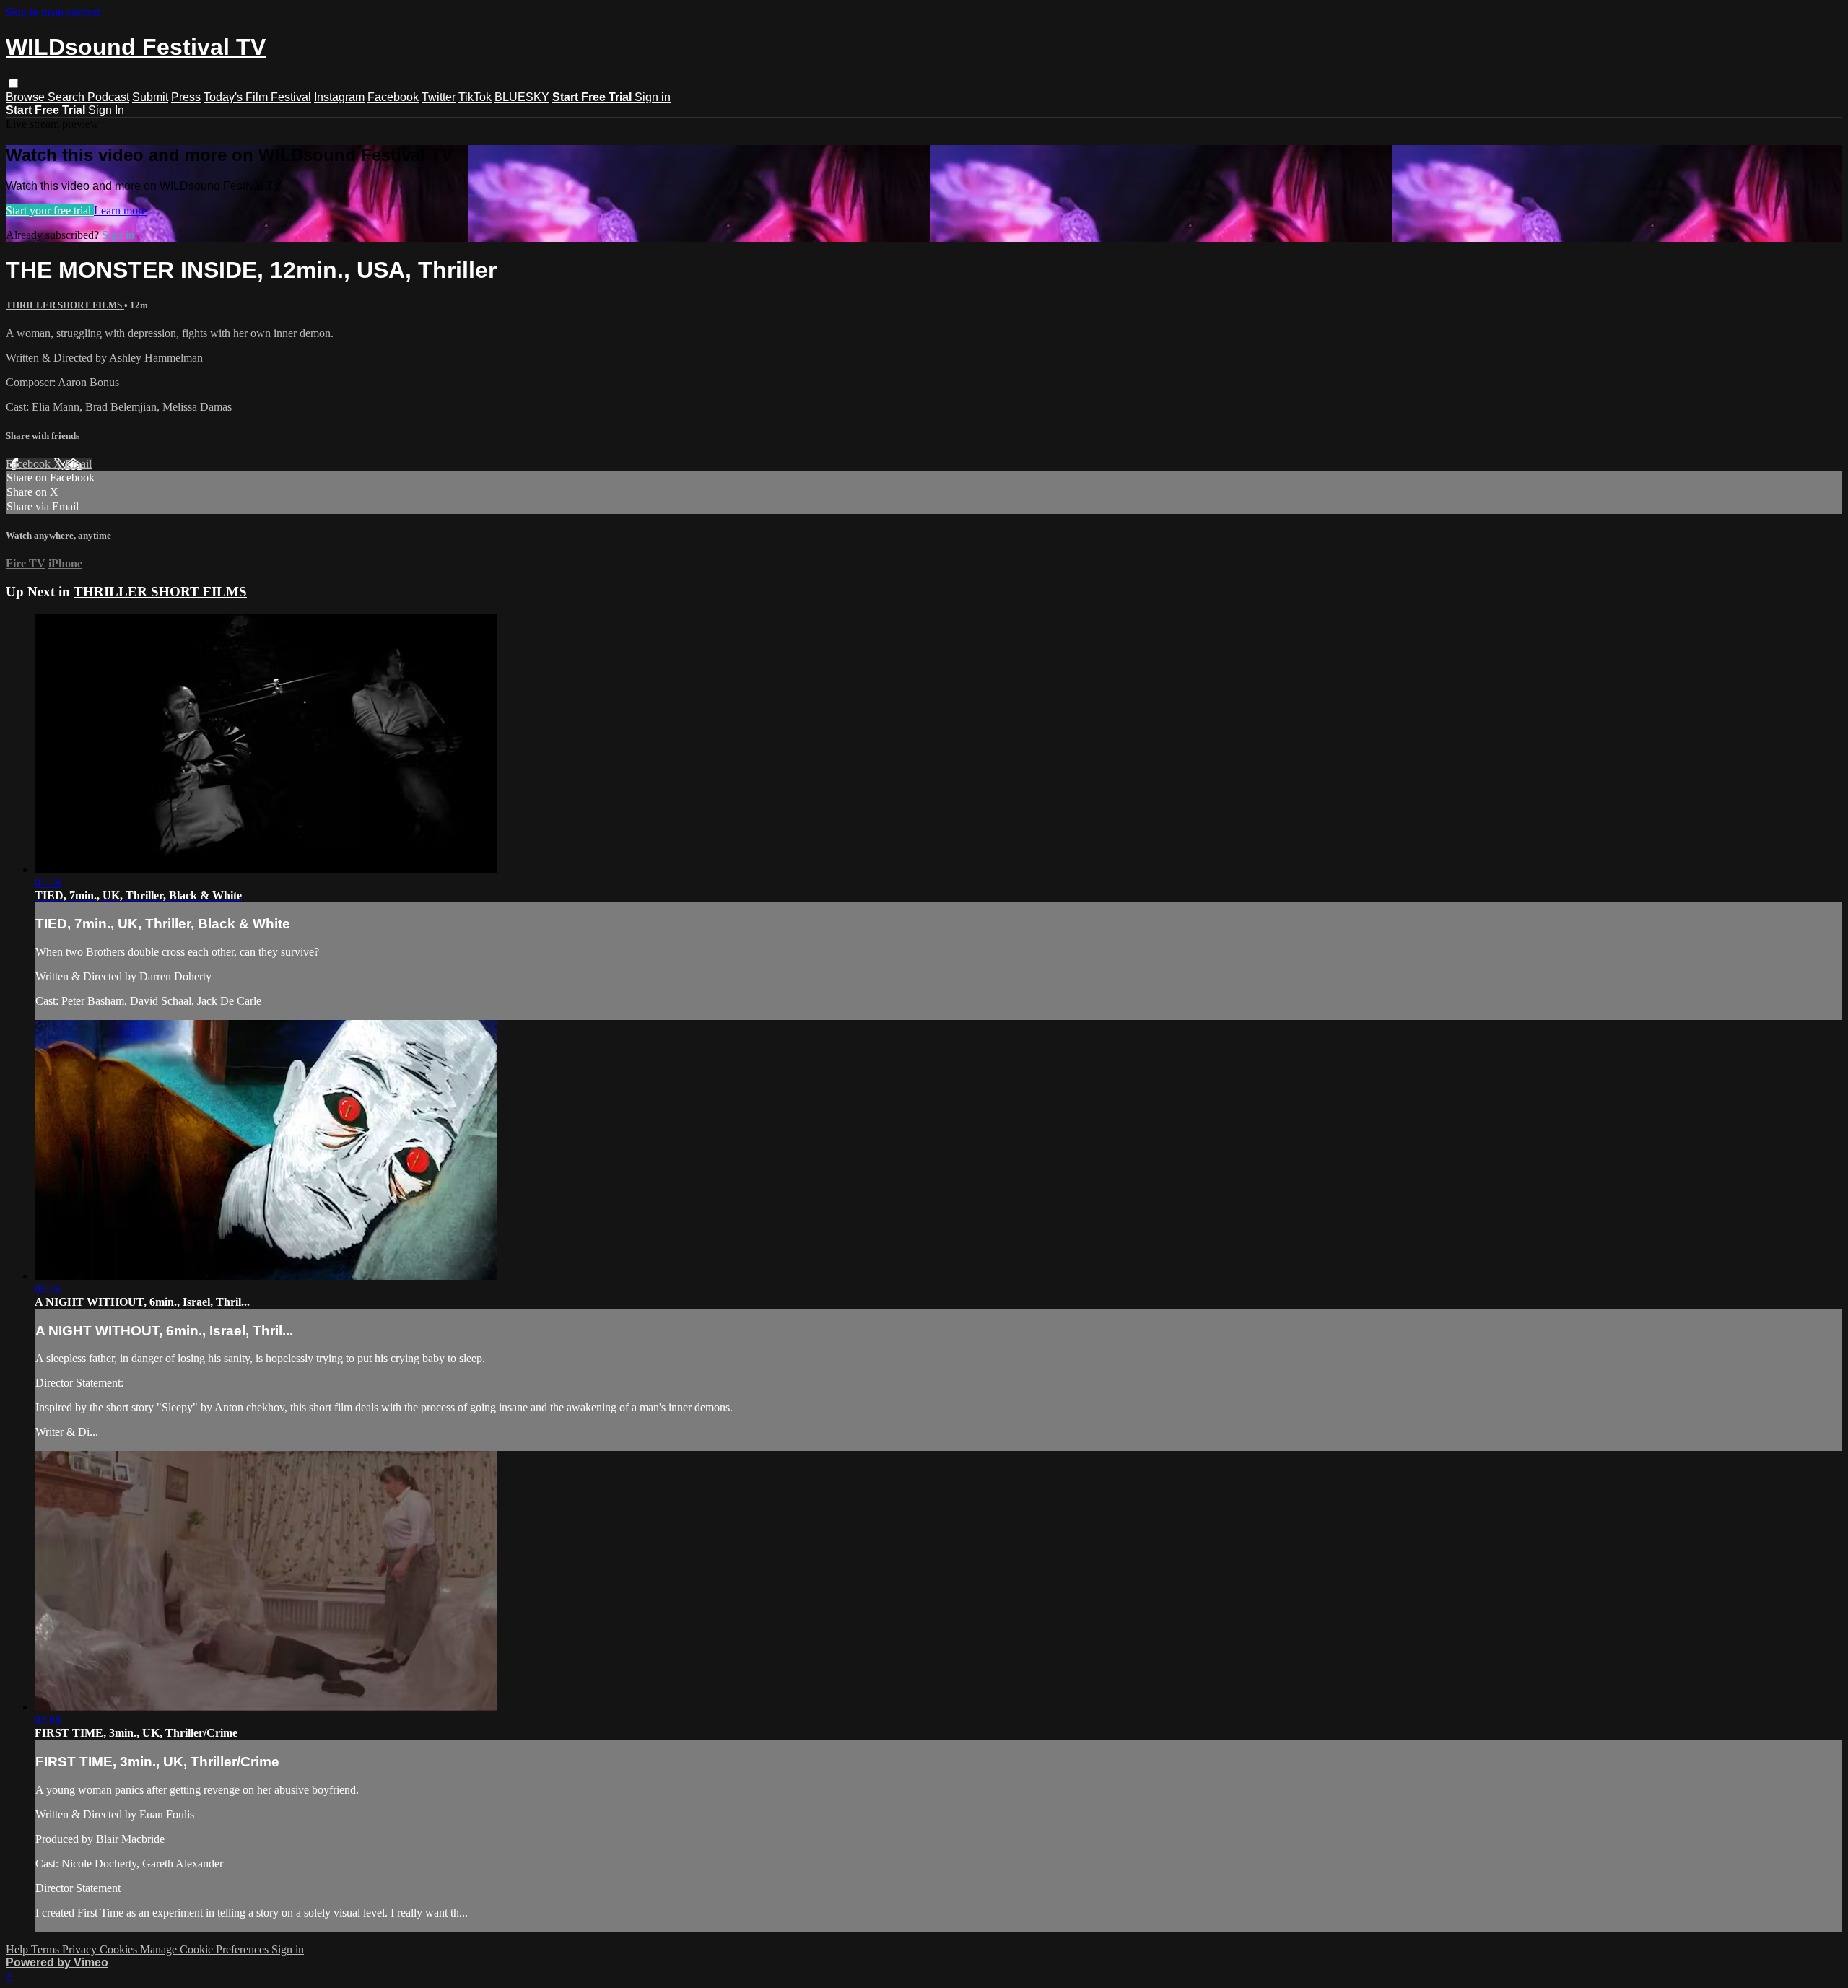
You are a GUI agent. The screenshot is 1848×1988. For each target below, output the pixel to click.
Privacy (81, 1949)
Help (18, 1949)
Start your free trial (50, 210)
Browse (27, 97)
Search (67, 97)
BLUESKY (522, 97)
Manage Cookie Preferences (206, 1949)
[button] (13, 83)
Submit (150, 97)
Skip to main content (53, 12)
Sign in (653, 97)
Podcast (108, 97)
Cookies (120, 1949)
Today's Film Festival (257, 97)
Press (186, 97)
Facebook (393, 97)
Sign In (106, 110)
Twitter (439, 97)
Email (78, 464)
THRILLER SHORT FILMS (65, 305)
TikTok (475, 97)
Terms (47, 1949)
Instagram (339, 97)
